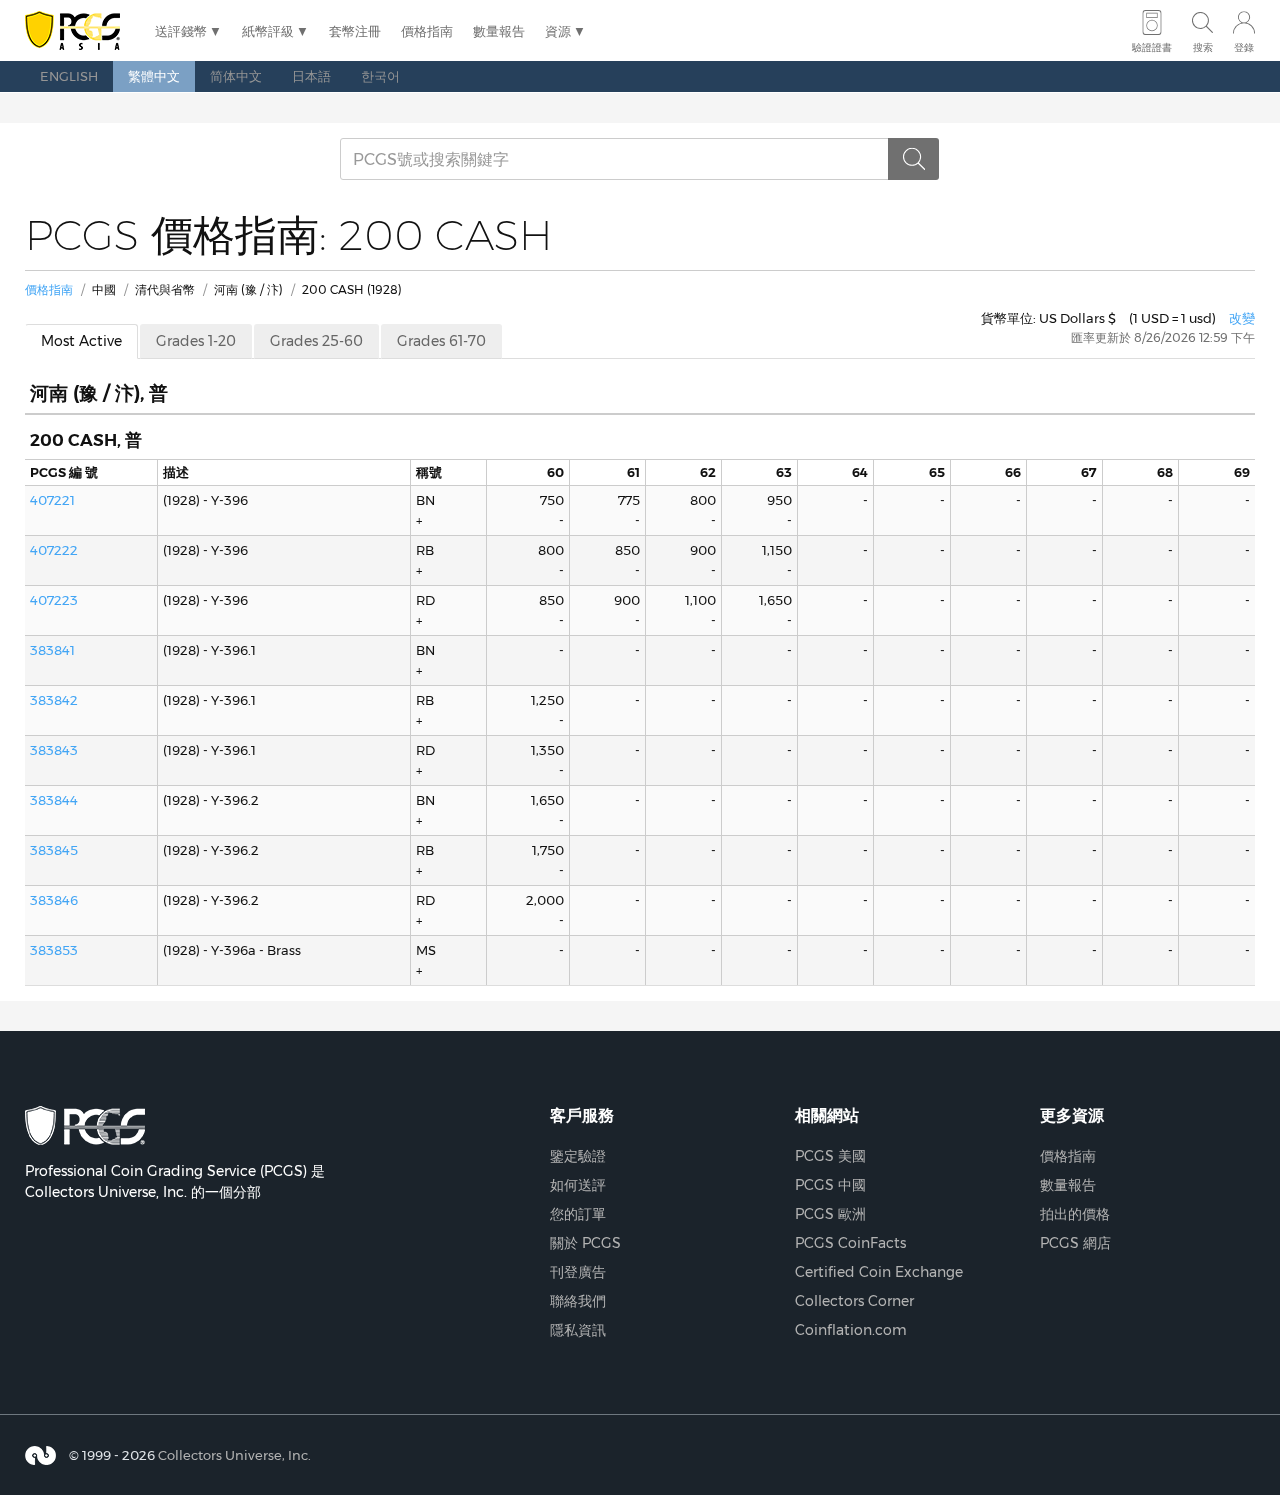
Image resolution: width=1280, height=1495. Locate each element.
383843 (54, 750)
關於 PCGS (585, 1243)
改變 (1242, 318)
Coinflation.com (851, 1330)
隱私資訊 (578, 1330)
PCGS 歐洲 (830, 1214)
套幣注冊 (355, 31)
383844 (54, 800)
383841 (52, 650)
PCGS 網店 (1075, 1243)
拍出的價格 (1075, 1214)
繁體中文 (154, 76)
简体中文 (236, 76)
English (69, 76)
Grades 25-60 (316, 341)
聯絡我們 (578, 1301)
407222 (54, 550)
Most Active (81, 341)
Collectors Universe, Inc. (234, 1455)
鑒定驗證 (578, 1156)
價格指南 (427, 31)
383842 (54, 700)
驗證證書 (1152, 47)
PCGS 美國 (830, 1156)
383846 (54, 900)
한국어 (380, 76)
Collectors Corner (854, 1301)
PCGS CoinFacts (850, 1243)
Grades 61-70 (441, 341)
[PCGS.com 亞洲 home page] (80, 31)
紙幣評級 (268, 31)
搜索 (1203, 47)
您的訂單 (578, 1214)
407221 (52, 500)
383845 (54, 850)
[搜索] (914, 159)
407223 (54, 600)
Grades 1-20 (196, 341)
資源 (558, 31)
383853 (54, 950)
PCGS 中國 (830, 1185)
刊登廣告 (578, 1272)
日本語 (311, 76)
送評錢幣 (181, 31)
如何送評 (578, 1185)
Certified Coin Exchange (879, 1272)
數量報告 (499, 31)
